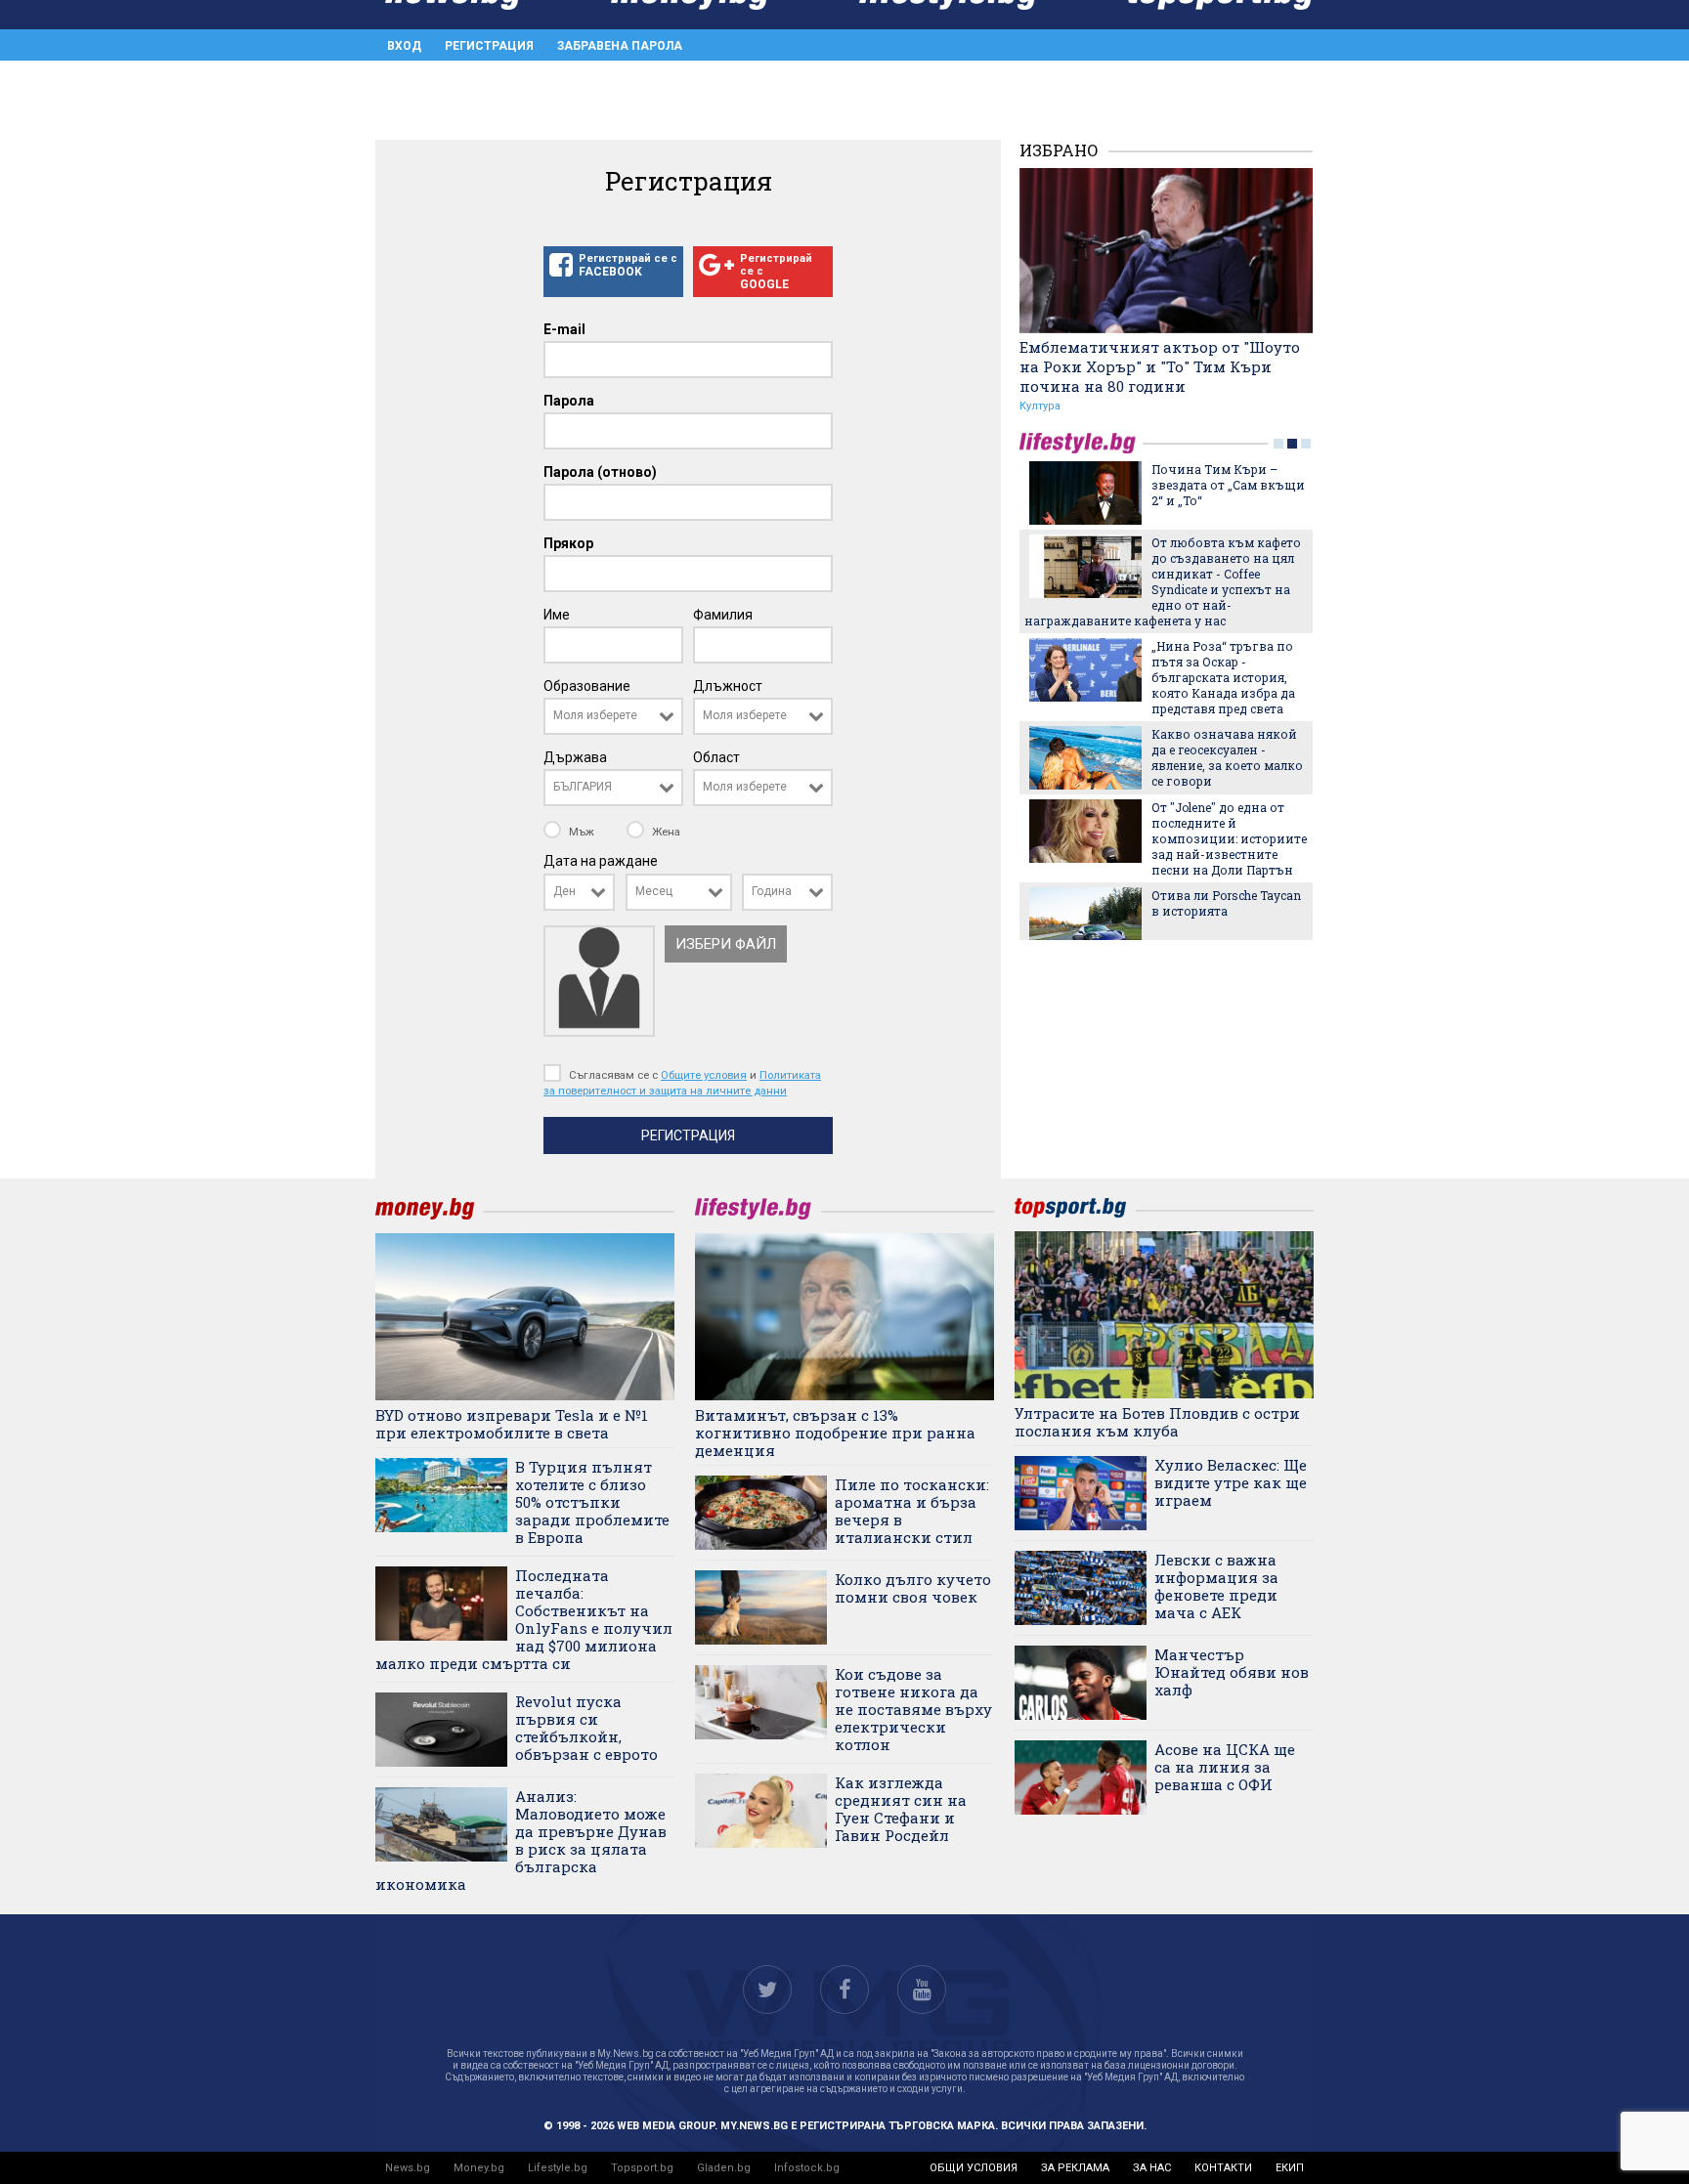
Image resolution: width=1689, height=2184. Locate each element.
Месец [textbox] (654, 891)
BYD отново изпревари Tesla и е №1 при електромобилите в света (512, 1424)
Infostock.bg (807, 2168)
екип (1290, 2168)
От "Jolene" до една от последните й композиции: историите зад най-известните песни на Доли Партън (1229, 838)
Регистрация (489, 46)
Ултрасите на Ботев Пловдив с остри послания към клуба (1157, 1422)
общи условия (974, 2168)
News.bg (408, 2168)
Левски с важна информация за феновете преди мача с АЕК (1216, 1586)
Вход (404, 46)
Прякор (568, 543)
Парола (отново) (600, 472)
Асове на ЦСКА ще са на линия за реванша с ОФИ (1225, 1767)
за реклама (1075, 2168)
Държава (575, 757)
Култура (1040, 406)
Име (557, 615)
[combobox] (613, 716)
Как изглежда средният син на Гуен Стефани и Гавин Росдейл (901, 1809)
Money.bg (479, 2168)
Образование (587, 686)
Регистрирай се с (628, 265)
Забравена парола (620, 46)
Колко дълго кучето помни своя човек (913, 1588)
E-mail (564, 329)
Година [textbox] (772, 891)
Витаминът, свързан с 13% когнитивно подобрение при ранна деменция (835, 1433)
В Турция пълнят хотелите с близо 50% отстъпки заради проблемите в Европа (592, 1502)
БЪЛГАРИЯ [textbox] (583, 787)
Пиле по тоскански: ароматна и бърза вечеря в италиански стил (912, 1511)
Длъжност (728, 686)
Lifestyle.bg (558, 2168)
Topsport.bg (642, 2168)
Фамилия (723, 615)
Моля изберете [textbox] (595, 715)
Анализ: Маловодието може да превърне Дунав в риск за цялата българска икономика (521, 1840)
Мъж (582, 832)
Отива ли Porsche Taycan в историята (1226, 903)
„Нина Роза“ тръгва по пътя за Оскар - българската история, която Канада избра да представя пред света (1223, 677)
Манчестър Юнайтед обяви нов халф (1232, 1672)
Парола (569, 401)
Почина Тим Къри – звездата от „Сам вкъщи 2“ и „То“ (1228, 485)
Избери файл (726, 944)
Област (716, 757)
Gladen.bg (724, 2168)
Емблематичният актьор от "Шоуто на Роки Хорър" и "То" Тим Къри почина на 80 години (1160, 366)
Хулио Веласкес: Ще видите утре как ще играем (1231, 1482)
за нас (1152, 2168)
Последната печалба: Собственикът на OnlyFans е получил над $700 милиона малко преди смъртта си (524, 1619)
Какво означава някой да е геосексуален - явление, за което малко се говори (1227, 757)
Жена (665, 832)
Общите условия (704, 1075)
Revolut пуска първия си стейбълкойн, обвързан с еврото (586, 1728)
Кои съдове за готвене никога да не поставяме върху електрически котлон (913, 1709)
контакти (1223, 2168)
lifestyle (1081, 443)
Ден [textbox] (564, 891)
